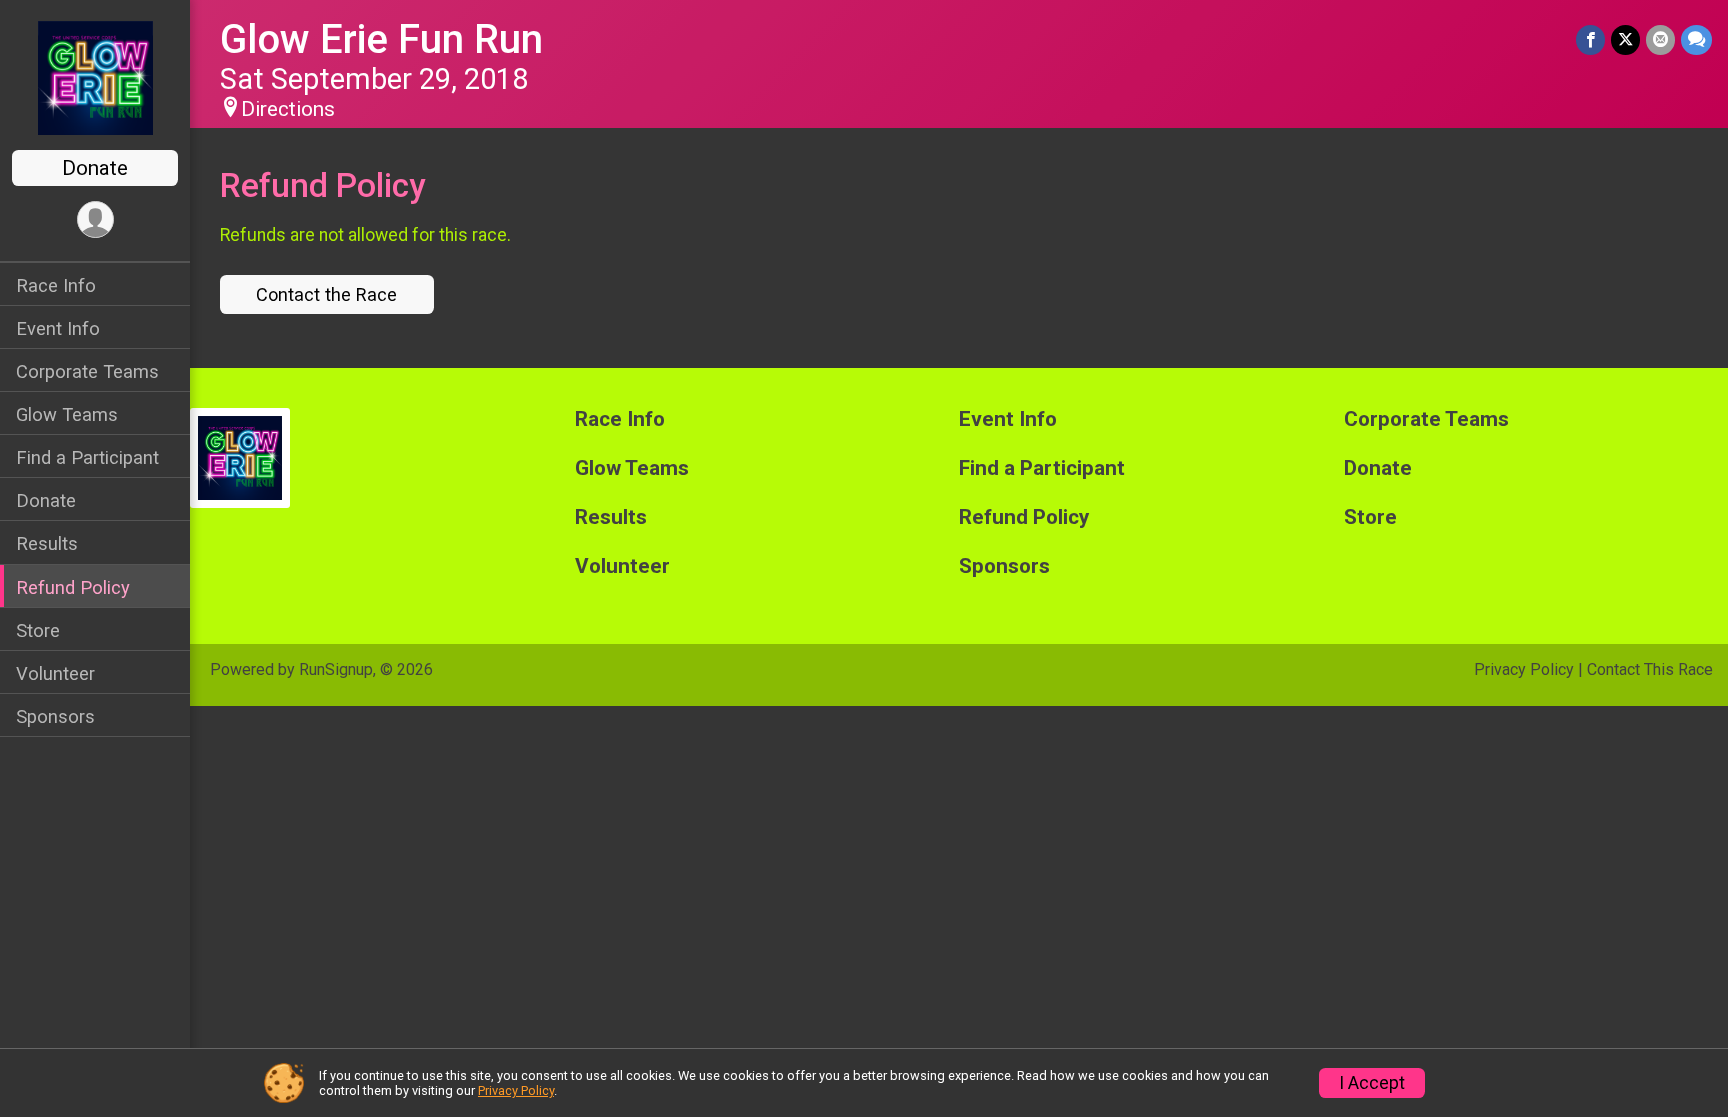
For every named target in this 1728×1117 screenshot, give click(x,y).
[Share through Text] (1696, 39)
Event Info (58, 328)
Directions (288, 109)
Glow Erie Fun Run (381, 39)
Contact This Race (1650, 669)
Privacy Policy (1524, 669)
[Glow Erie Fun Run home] (95, 77)
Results (47, 543)
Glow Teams (67, 414)
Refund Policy (73, 587)
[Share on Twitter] (1625, 39)
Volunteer (55, 673)
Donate (95, 168)
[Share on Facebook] (1590, 39)
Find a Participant (87, 457)
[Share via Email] (1660, 39)
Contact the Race (326, 294)
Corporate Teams (87, 371)
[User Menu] (95, 219)
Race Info (56, 285)
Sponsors (55, 716)
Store (38, 630)
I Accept (1372, 1083)
